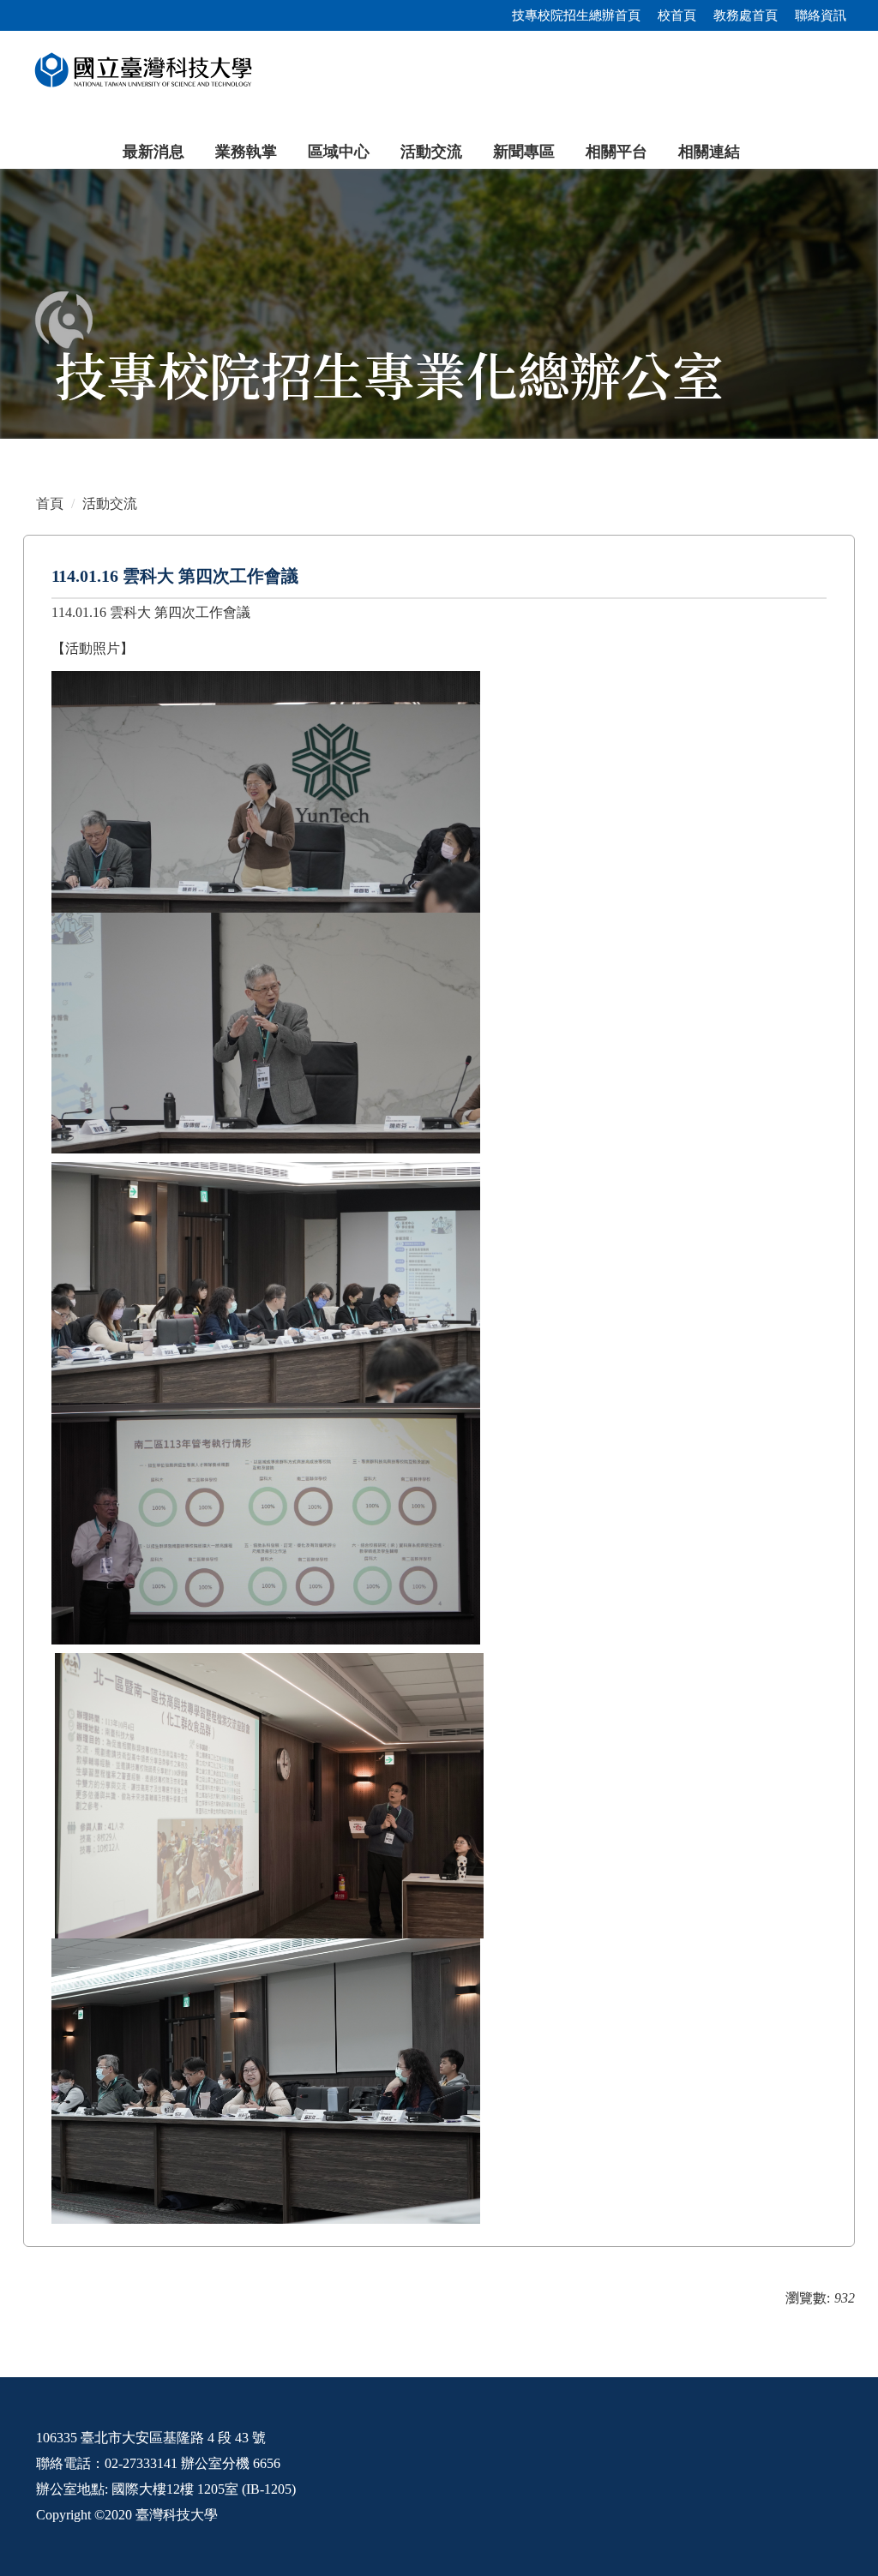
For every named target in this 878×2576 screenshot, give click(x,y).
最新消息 (153, 152)
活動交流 (431, 152)
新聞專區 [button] (524, 152)
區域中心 (339, 152)
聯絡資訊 (821, 15)
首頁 (50, 503)
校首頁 (677, 15)
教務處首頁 (746, 15)
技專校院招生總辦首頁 (576, 15)
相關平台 (616, 152)
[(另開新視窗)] (439, 304)
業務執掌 (246, 152)
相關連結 (709, 152)
